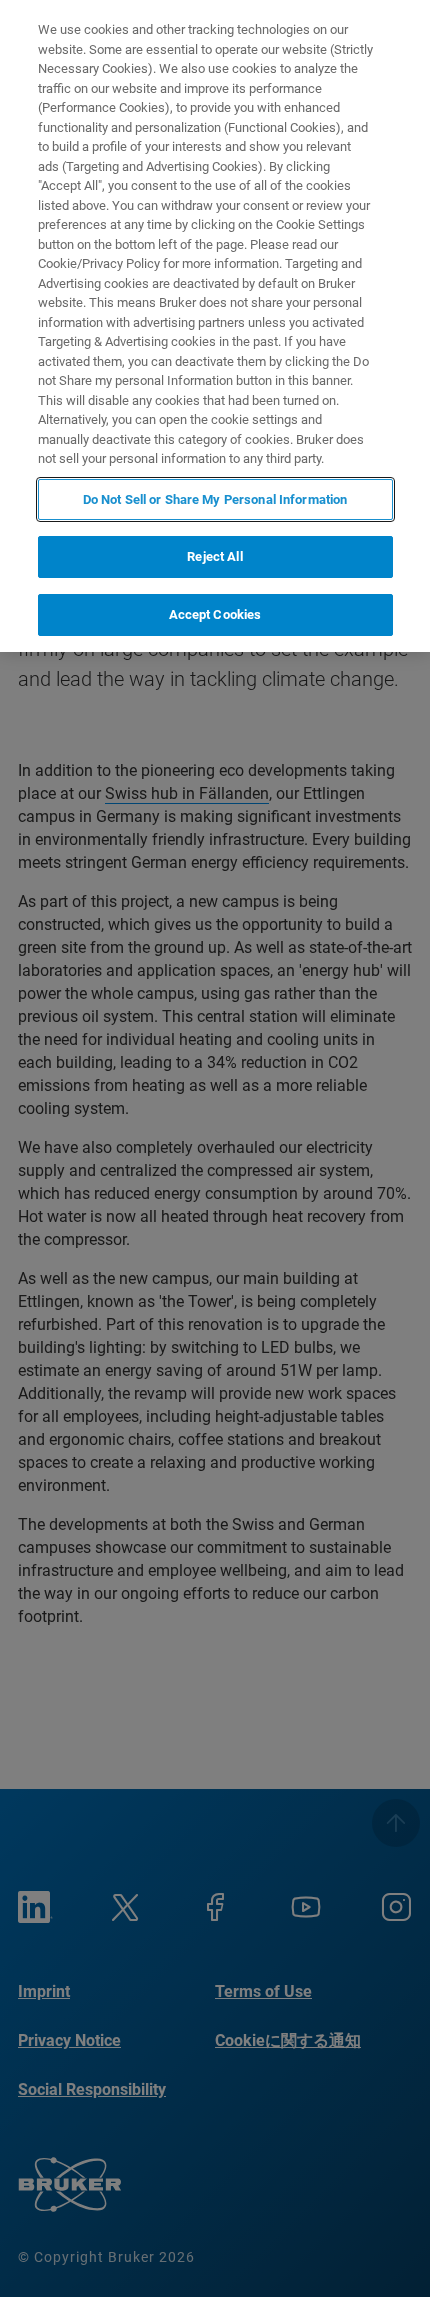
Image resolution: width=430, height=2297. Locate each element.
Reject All (214, 556)
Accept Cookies (215, 614)
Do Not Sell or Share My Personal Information (215, 499)
